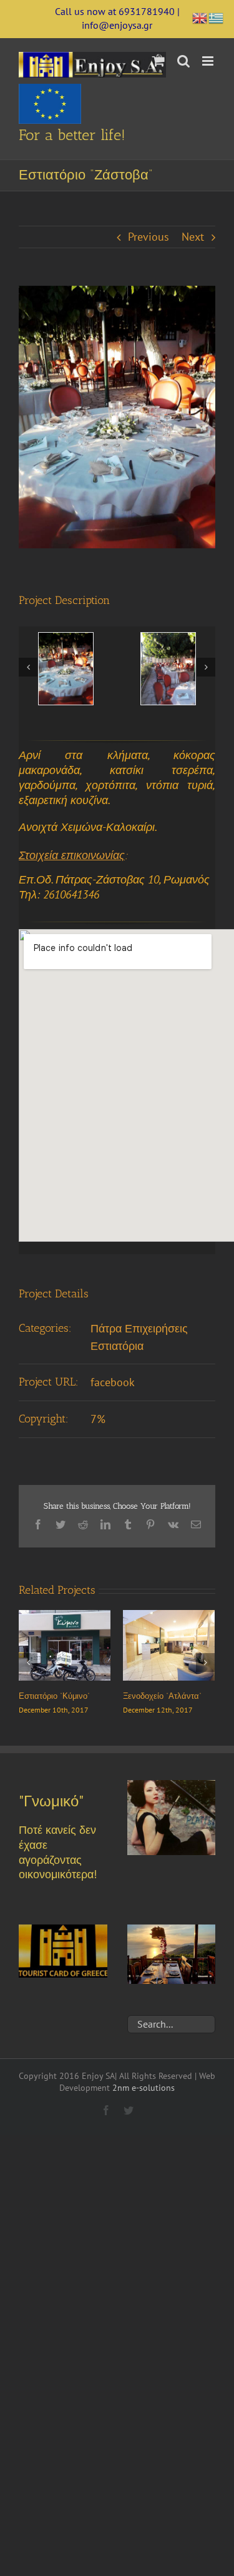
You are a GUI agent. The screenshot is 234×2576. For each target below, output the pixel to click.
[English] (200, 17)
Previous (149, 237)
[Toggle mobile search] (183, 61)
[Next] (206, 667)
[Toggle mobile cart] (158, 61)
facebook (113, 1382)
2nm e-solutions (144, 2096)
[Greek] (217, 17)
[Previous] (28, 667)
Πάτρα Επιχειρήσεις (139, 1328)
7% (98, 1419)
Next (193, 237)
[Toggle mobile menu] (209, 61)
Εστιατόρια (117, 1346)
